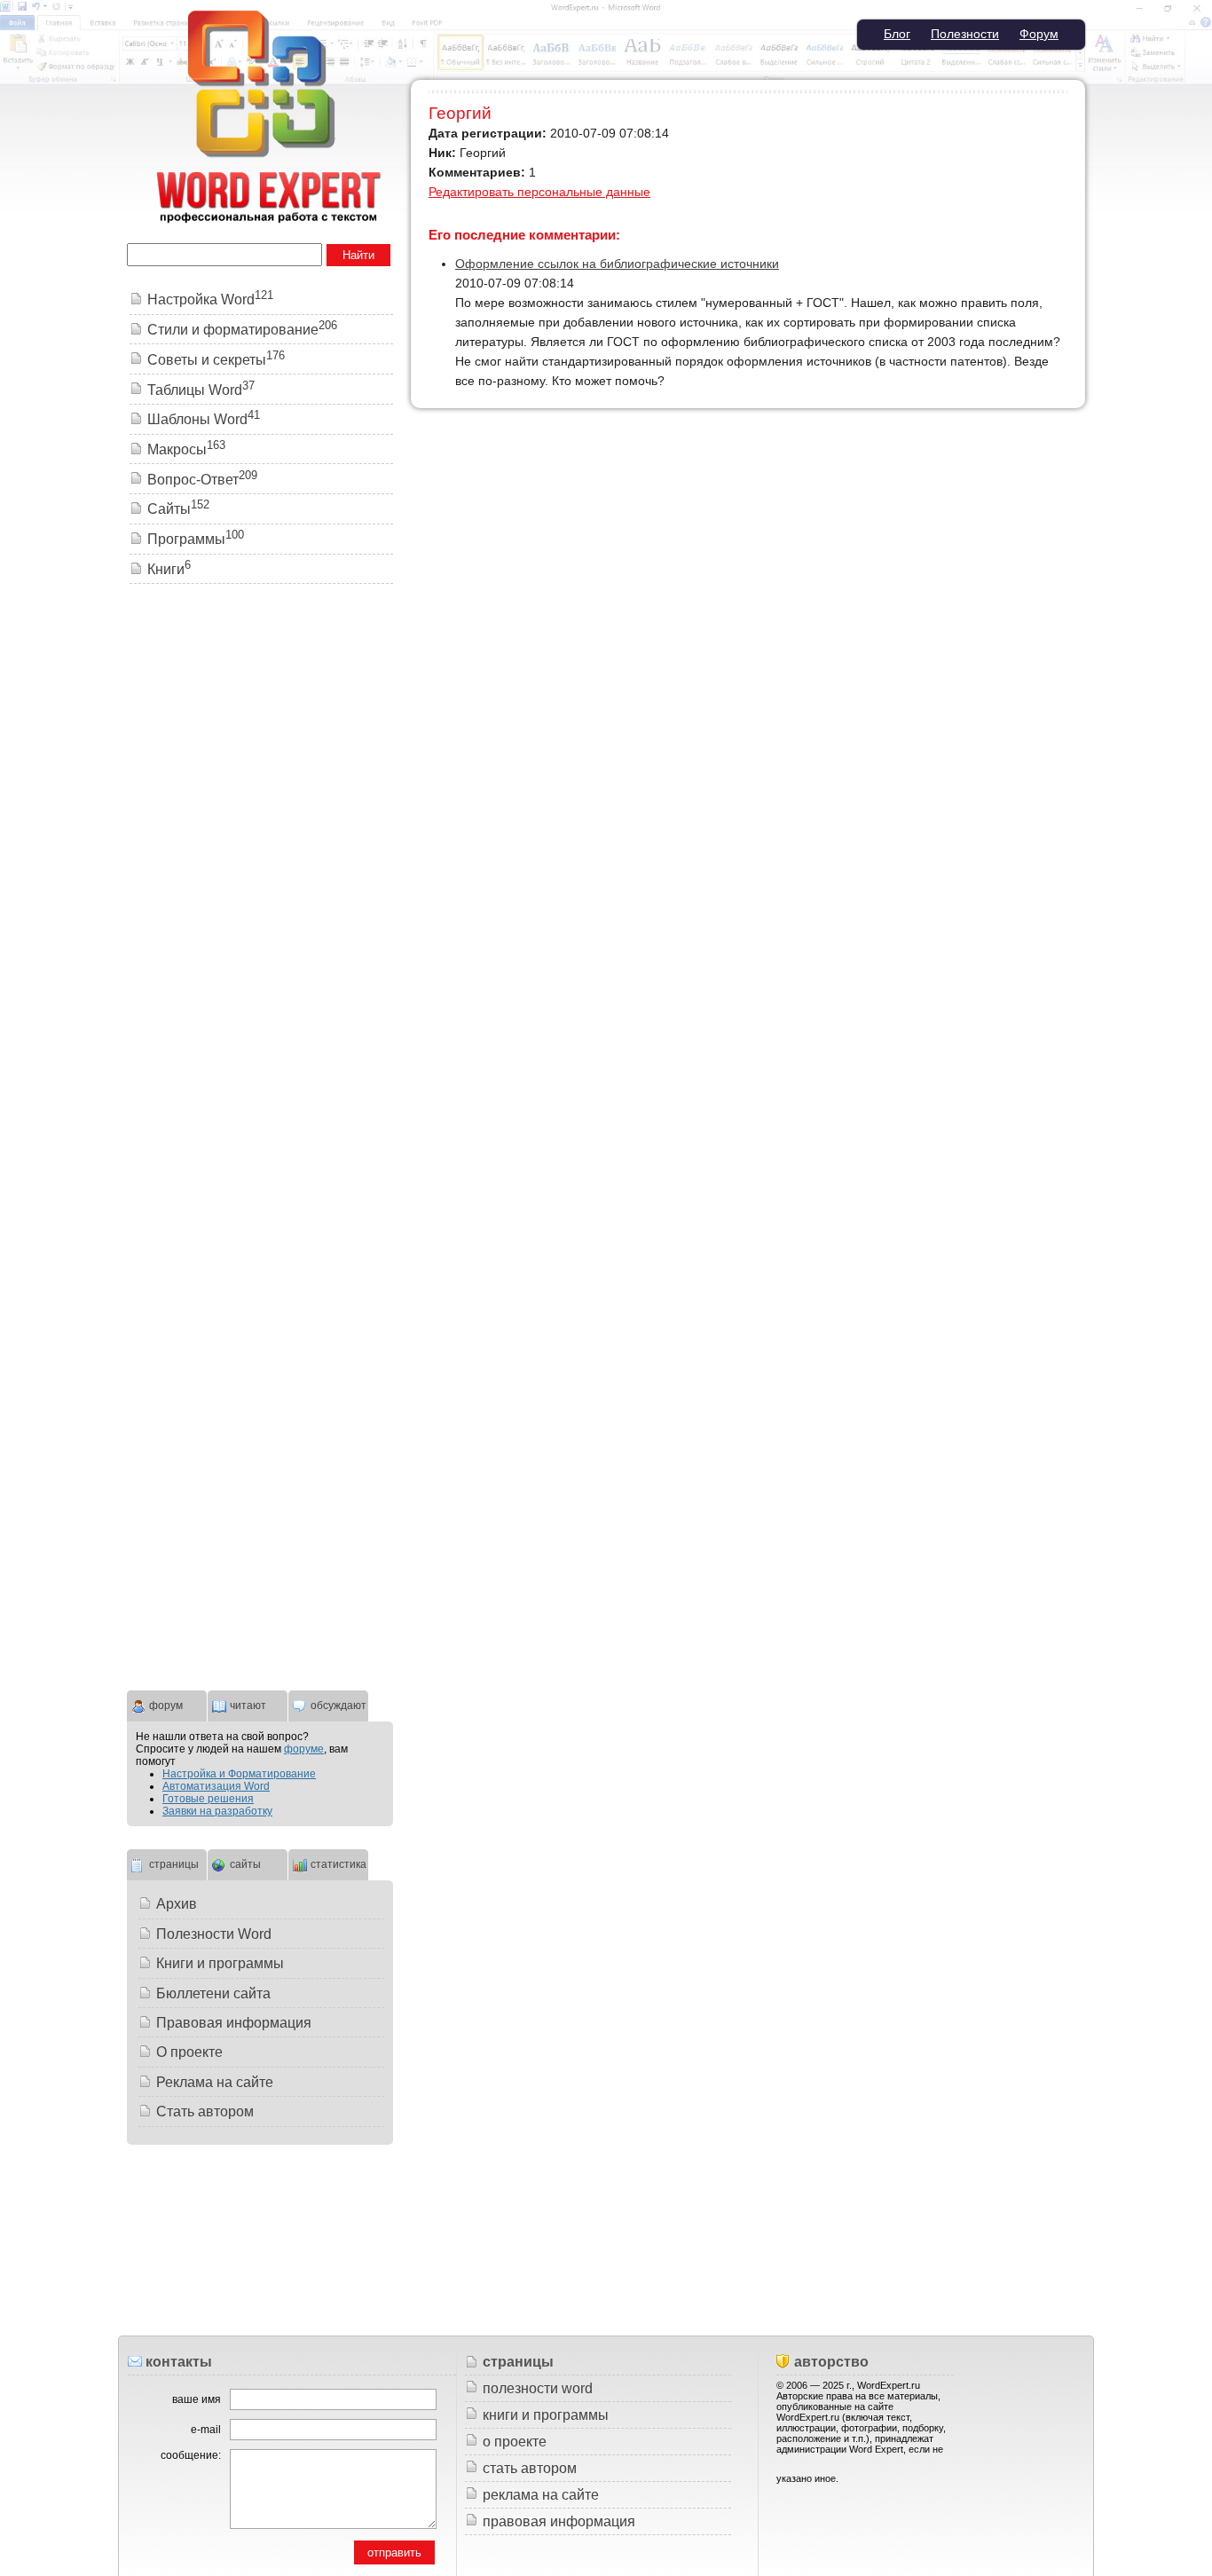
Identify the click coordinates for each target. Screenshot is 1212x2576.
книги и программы (546, 2415)
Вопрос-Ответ (202, 480)
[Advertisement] (260, 869)
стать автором (530, 2468)
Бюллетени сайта (213, 1993)
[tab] (167, 1704)
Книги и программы (220, 1963)
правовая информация (559, 2521)
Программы (196, 539)
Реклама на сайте (215, 2082)
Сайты (178, 509)
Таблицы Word (201, 390)
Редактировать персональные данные (539, 192)
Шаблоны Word (204, 419)
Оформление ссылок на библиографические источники (617, 264)
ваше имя (197, 2399)
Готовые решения (208, 1799)
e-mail (206, 2430)
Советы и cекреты (216, 360)
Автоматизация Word (216, 1786)
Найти (358, 255)
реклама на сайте (541, 2495)
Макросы (186, 449)
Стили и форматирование (242, 330)
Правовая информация (234, 2023)
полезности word (538, 2388)
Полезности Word (214, 1934)
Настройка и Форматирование (239, 1774)
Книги (169, 569)
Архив (177, 1904)
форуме (304, 1749)
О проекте (189, 2052)
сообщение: (191, 2455)
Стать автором (205, 2111)
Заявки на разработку (217, 1811)
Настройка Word (210, 299)
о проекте (515, 2442)
